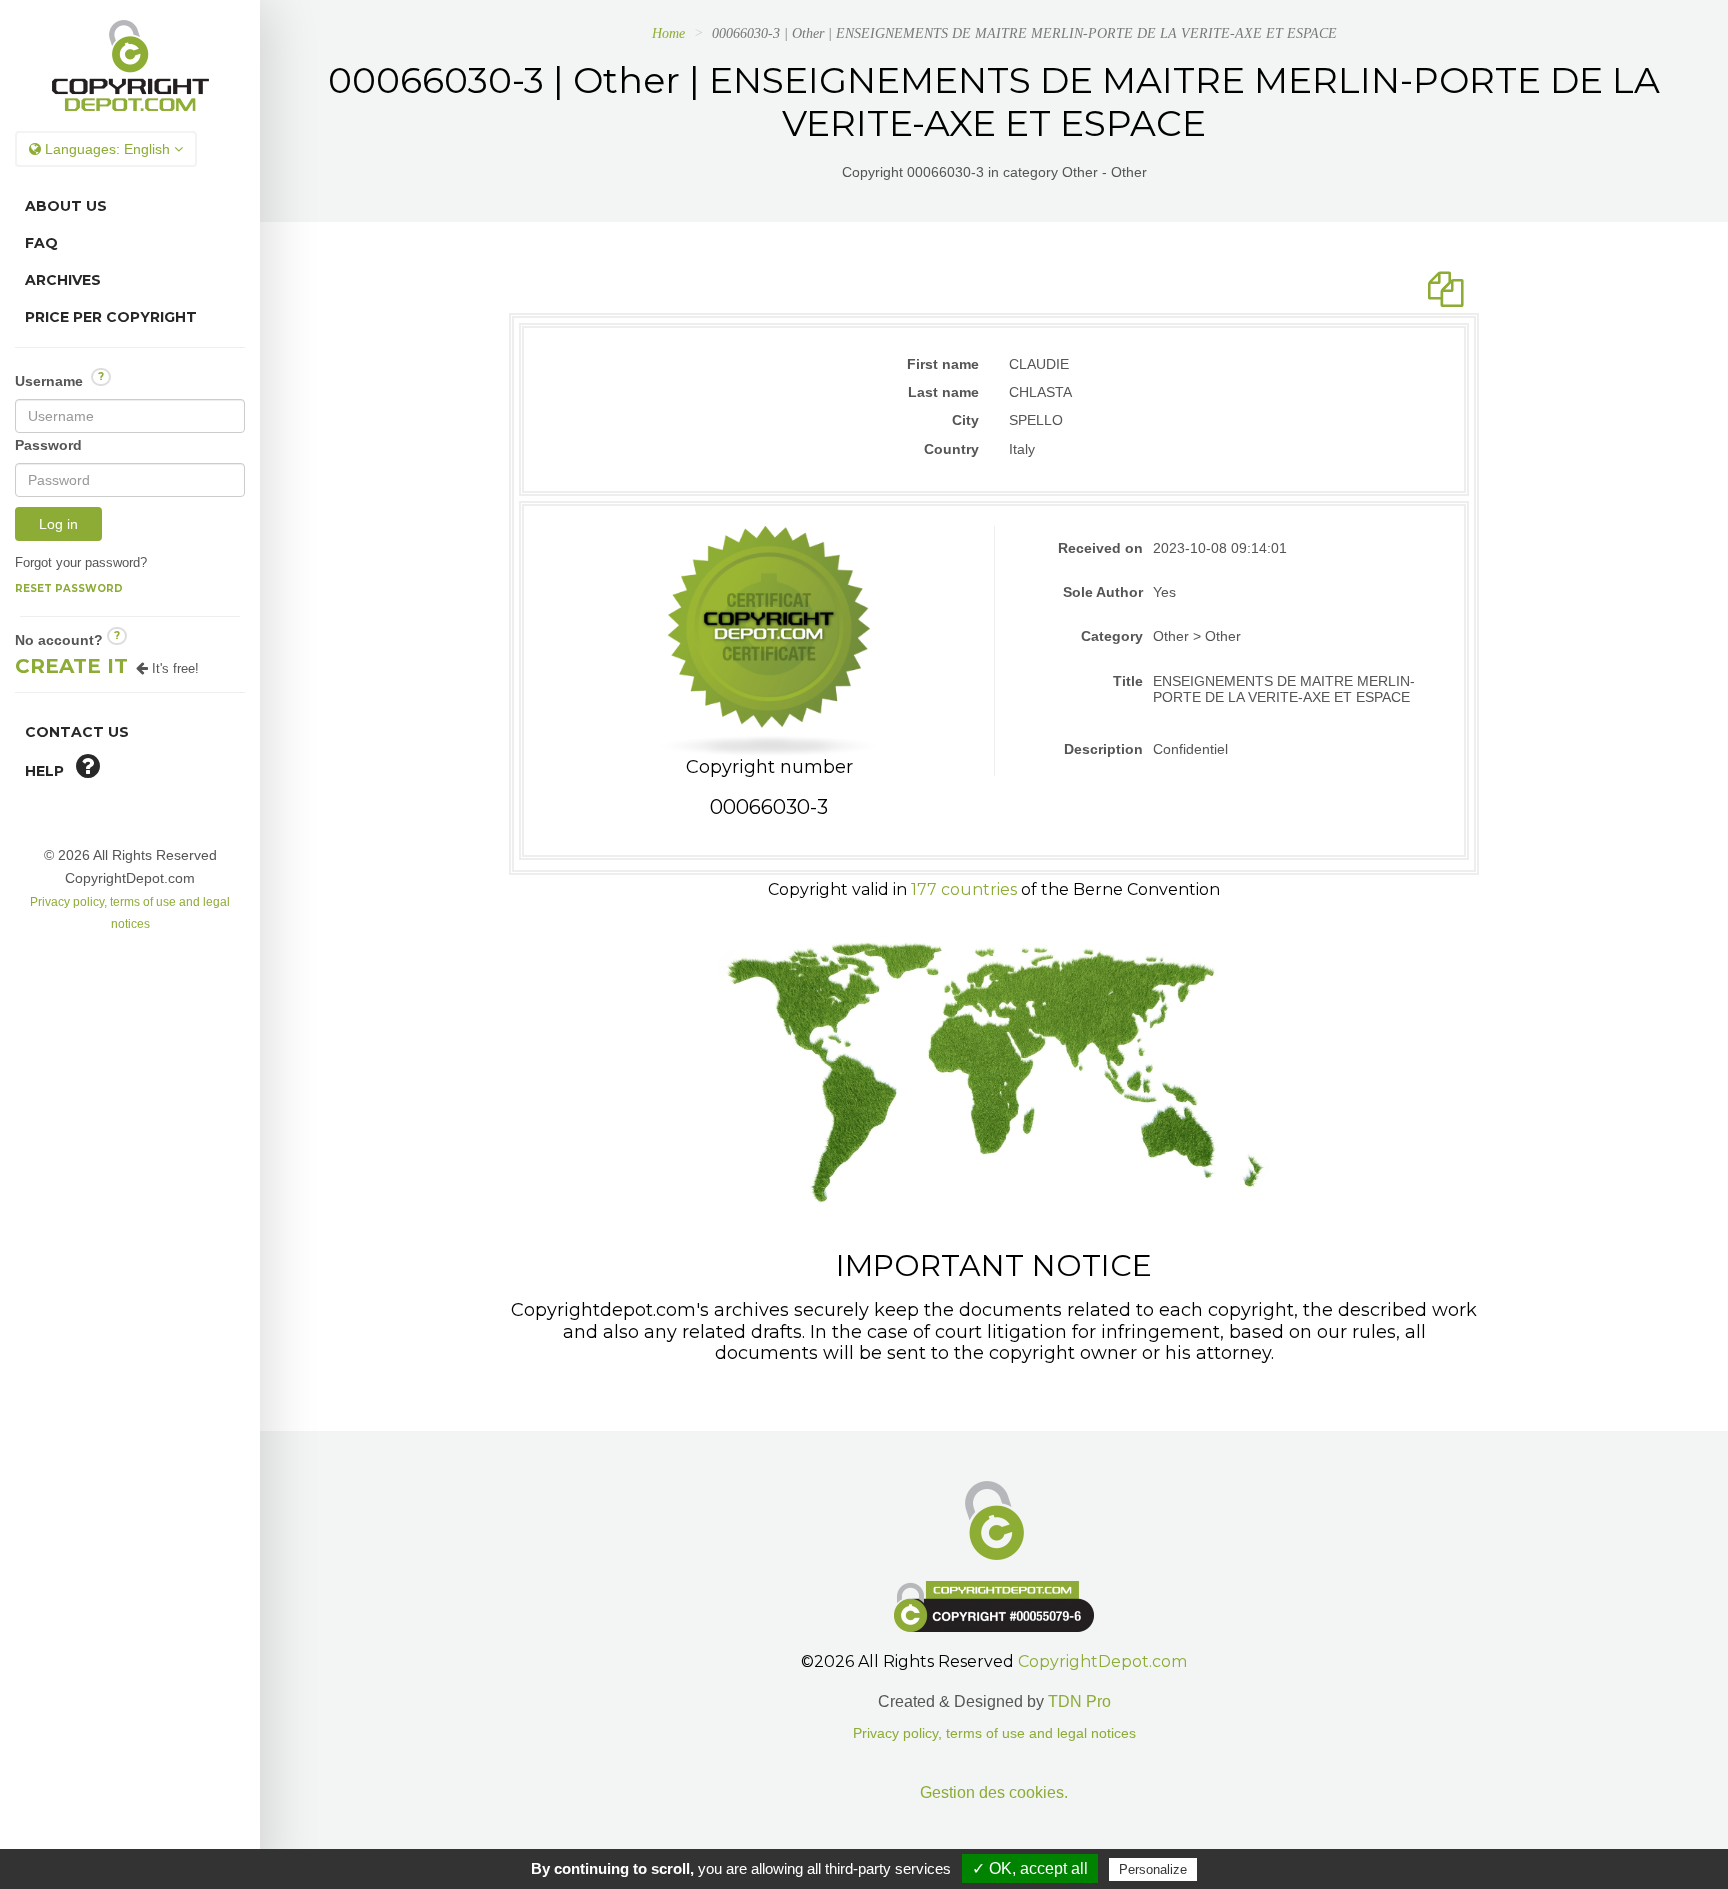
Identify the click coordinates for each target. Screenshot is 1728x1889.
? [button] (101, 376)
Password (48, 445)
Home (668, 33)
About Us (66, 206)
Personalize (1153, 1869)
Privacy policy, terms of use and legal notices (994, 1733)
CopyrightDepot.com (1102, 1661)
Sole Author (1103, 592)
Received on (1100, 548)
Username (59, 379)
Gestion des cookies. (994, 1792)
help (50, 771)
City (965, 420)
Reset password (69, 588)
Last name (943, 392)
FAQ (41, 243)
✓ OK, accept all (1030, 1868)
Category (1112, 636)
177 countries (964, 889)
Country (951, 449)
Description (1103, 749)
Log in (58, 524)
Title (1128, 681)
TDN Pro (1079, 1701)
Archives (63, 280)
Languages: (105, 149)
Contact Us (77, 732)
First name (943, 364)
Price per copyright (111, 317)
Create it (71, 666)
